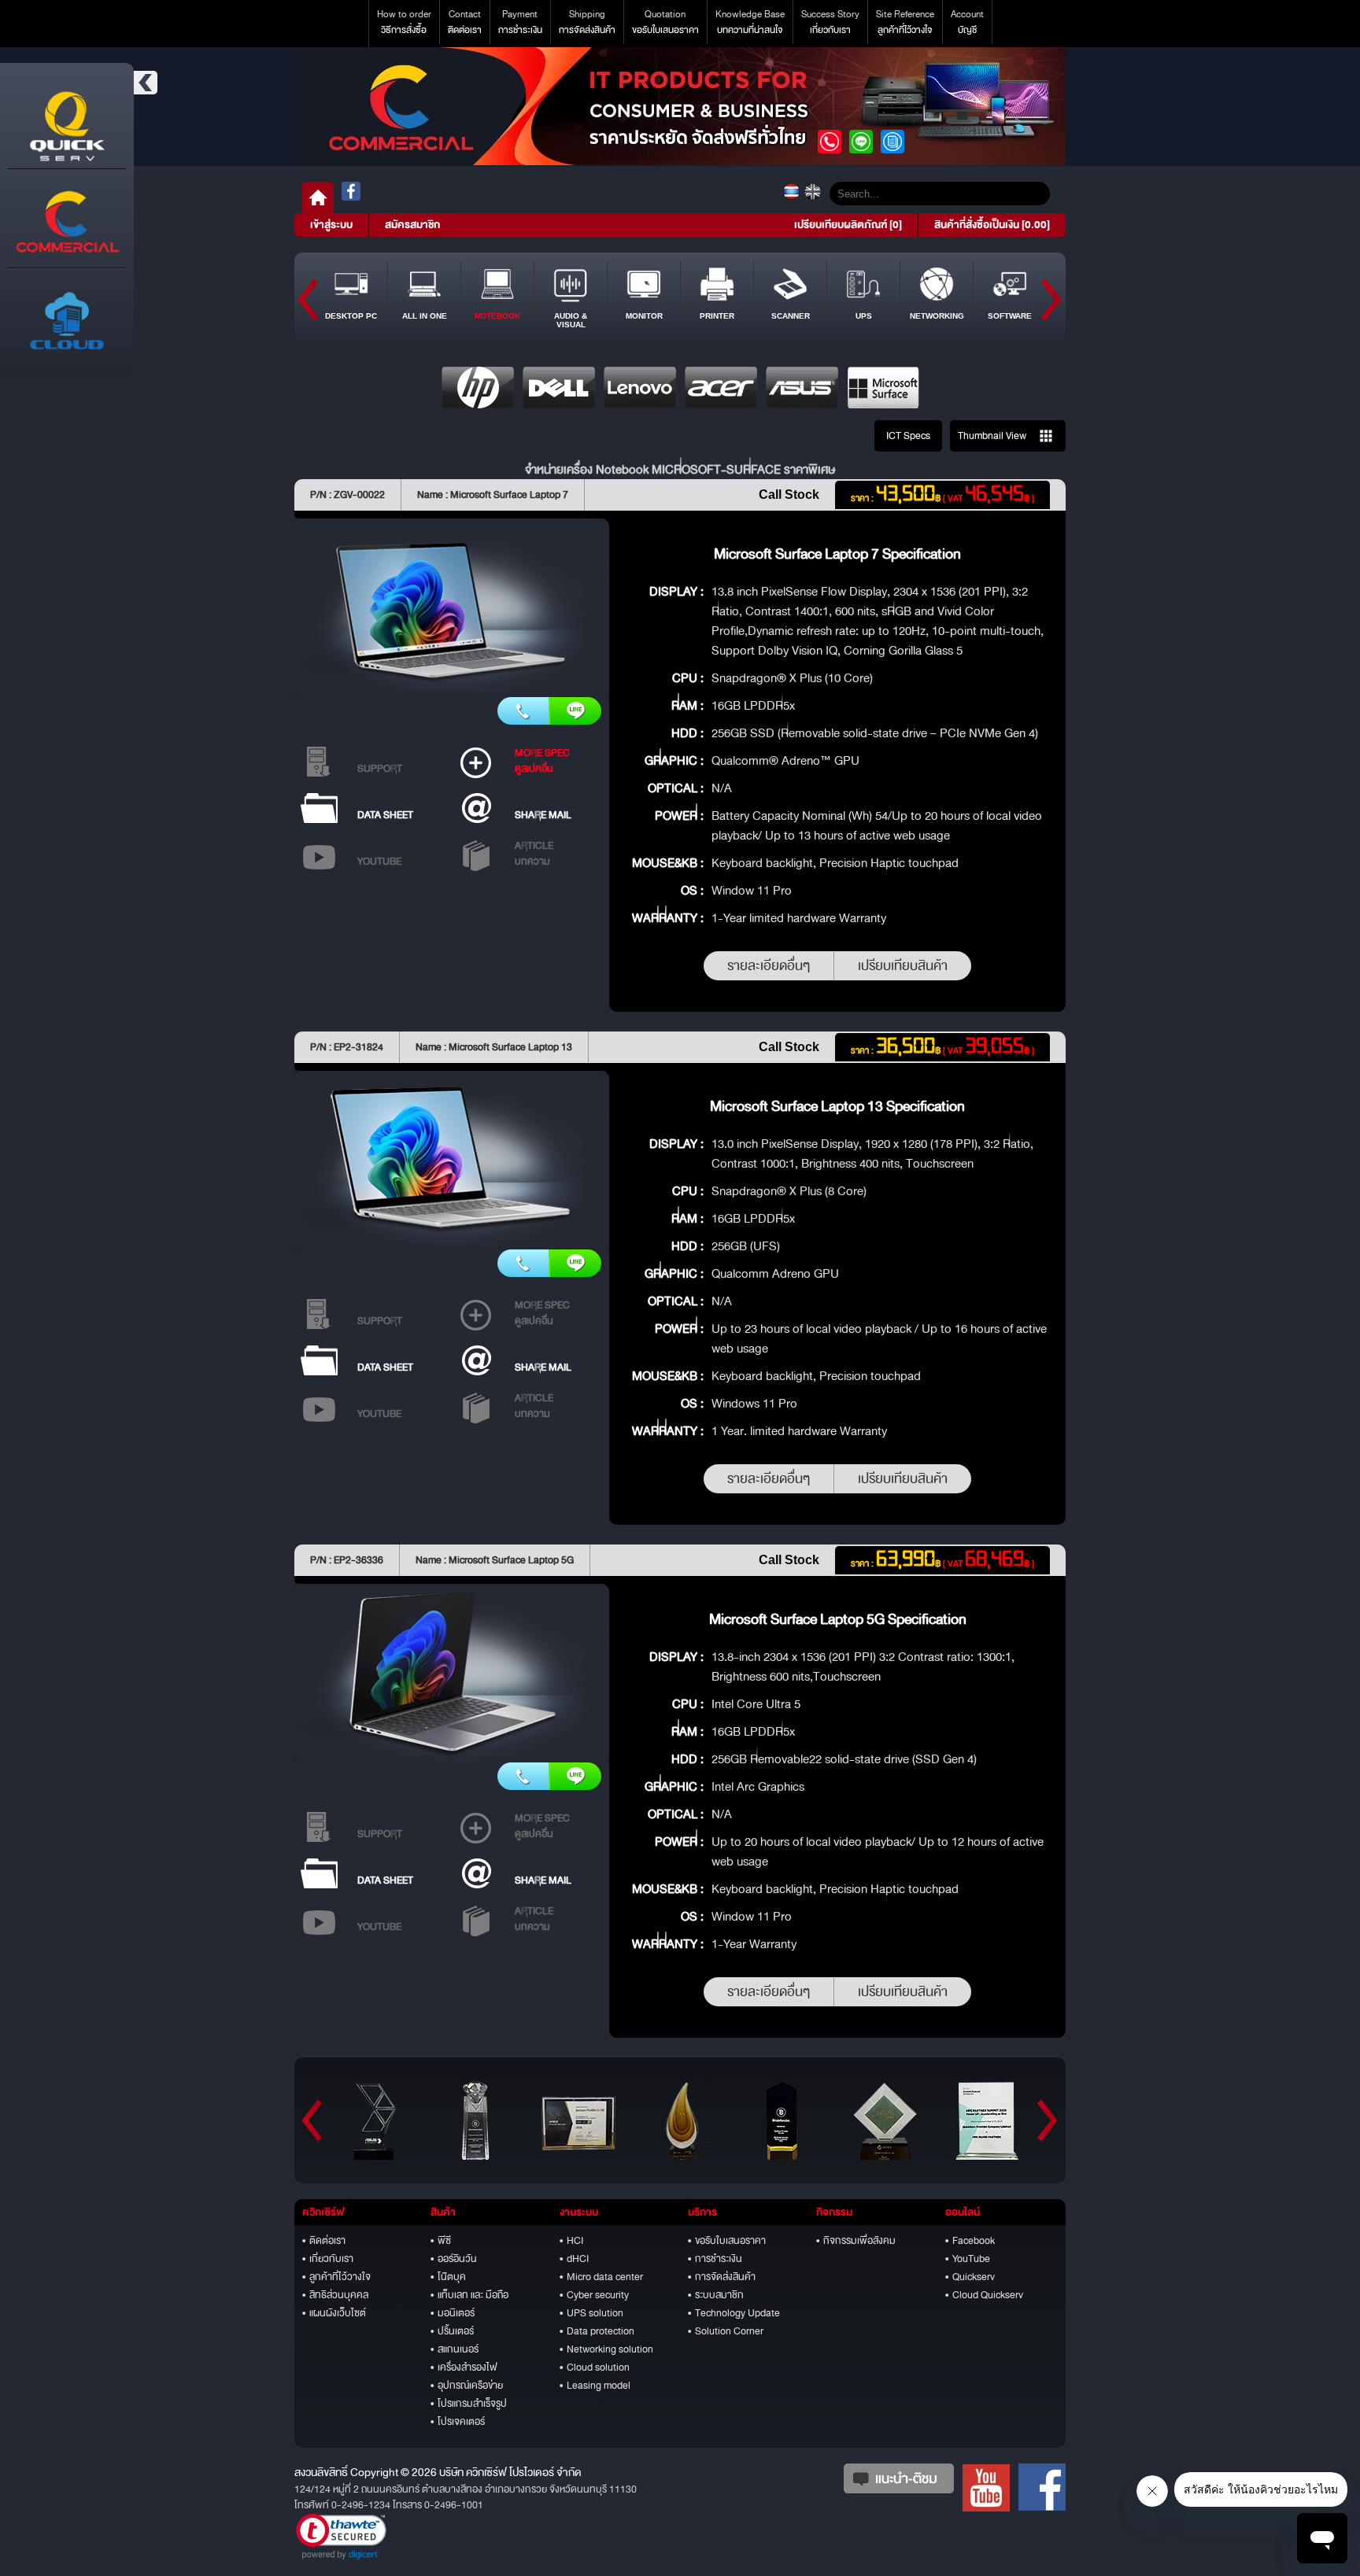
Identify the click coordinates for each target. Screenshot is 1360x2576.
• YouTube (968, 2259)
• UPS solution (591, 2313)
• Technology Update (734, 2313)
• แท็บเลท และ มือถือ (469, 2295)
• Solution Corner (726, 2331)
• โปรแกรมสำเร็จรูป (469, 2404)
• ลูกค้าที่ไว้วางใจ (336, 2277)
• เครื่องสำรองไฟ (464, 2367)
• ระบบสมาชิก (716, 2295)
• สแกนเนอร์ (455, 2349)
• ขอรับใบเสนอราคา (727, 2241)
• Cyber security (594, 2295)
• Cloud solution (595, 2367)
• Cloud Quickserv (984, 2295)
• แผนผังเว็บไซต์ (334, 2313)
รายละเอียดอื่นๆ (769, 966)
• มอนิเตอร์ (453, 2313)
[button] (341, 2537)
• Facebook (970, 2241)
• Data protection (597, 2331)
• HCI (571, 2241)
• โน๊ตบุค (448, 2277)
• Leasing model (595, 2386)
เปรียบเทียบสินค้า (903, 966)
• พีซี (441, 2241)
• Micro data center (601, 2277)
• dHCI (574, 2259)
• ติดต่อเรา (324, 2241)
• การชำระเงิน (715, 2259)
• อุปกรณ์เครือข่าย (467, 2386)
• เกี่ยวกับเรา (328, 2259)
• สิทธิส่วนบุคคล (335, 2295)
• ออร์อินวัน (454, 2259)
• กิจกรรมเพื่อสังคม (856, 2241)
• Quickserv (970, 2277)
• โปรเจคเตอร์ (458, 2422)
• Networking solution (606, 2349)
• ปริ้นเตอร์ (452, 2331)
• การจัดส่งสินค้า (722, 2277)
